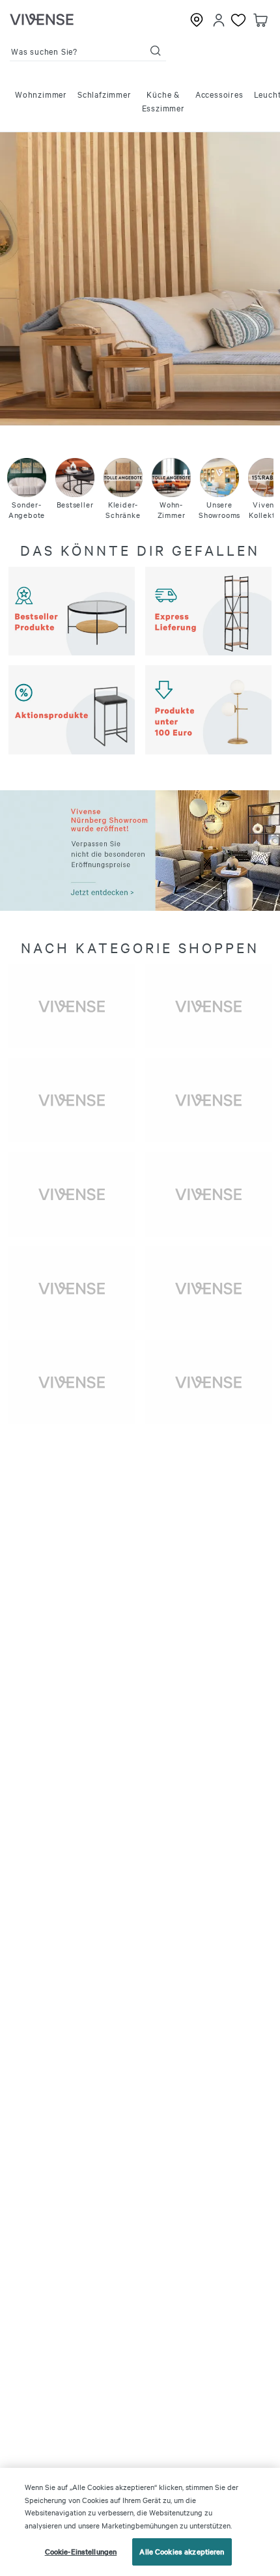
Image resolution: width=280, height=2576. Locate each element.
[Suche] (156, 51)
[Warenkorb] (260, 20)
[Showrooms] (197, 20)
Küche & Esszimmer (163, 101)
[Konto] (219, 20)
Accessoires (219, 94)
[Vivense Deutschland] (42, 20)
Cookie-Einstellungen (81, 2551)
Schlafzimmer (105, 94)
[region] (140, 2522)
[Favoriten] (238, 20)
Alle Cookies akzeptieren (182, 2551)
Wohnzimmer (41, 94)
